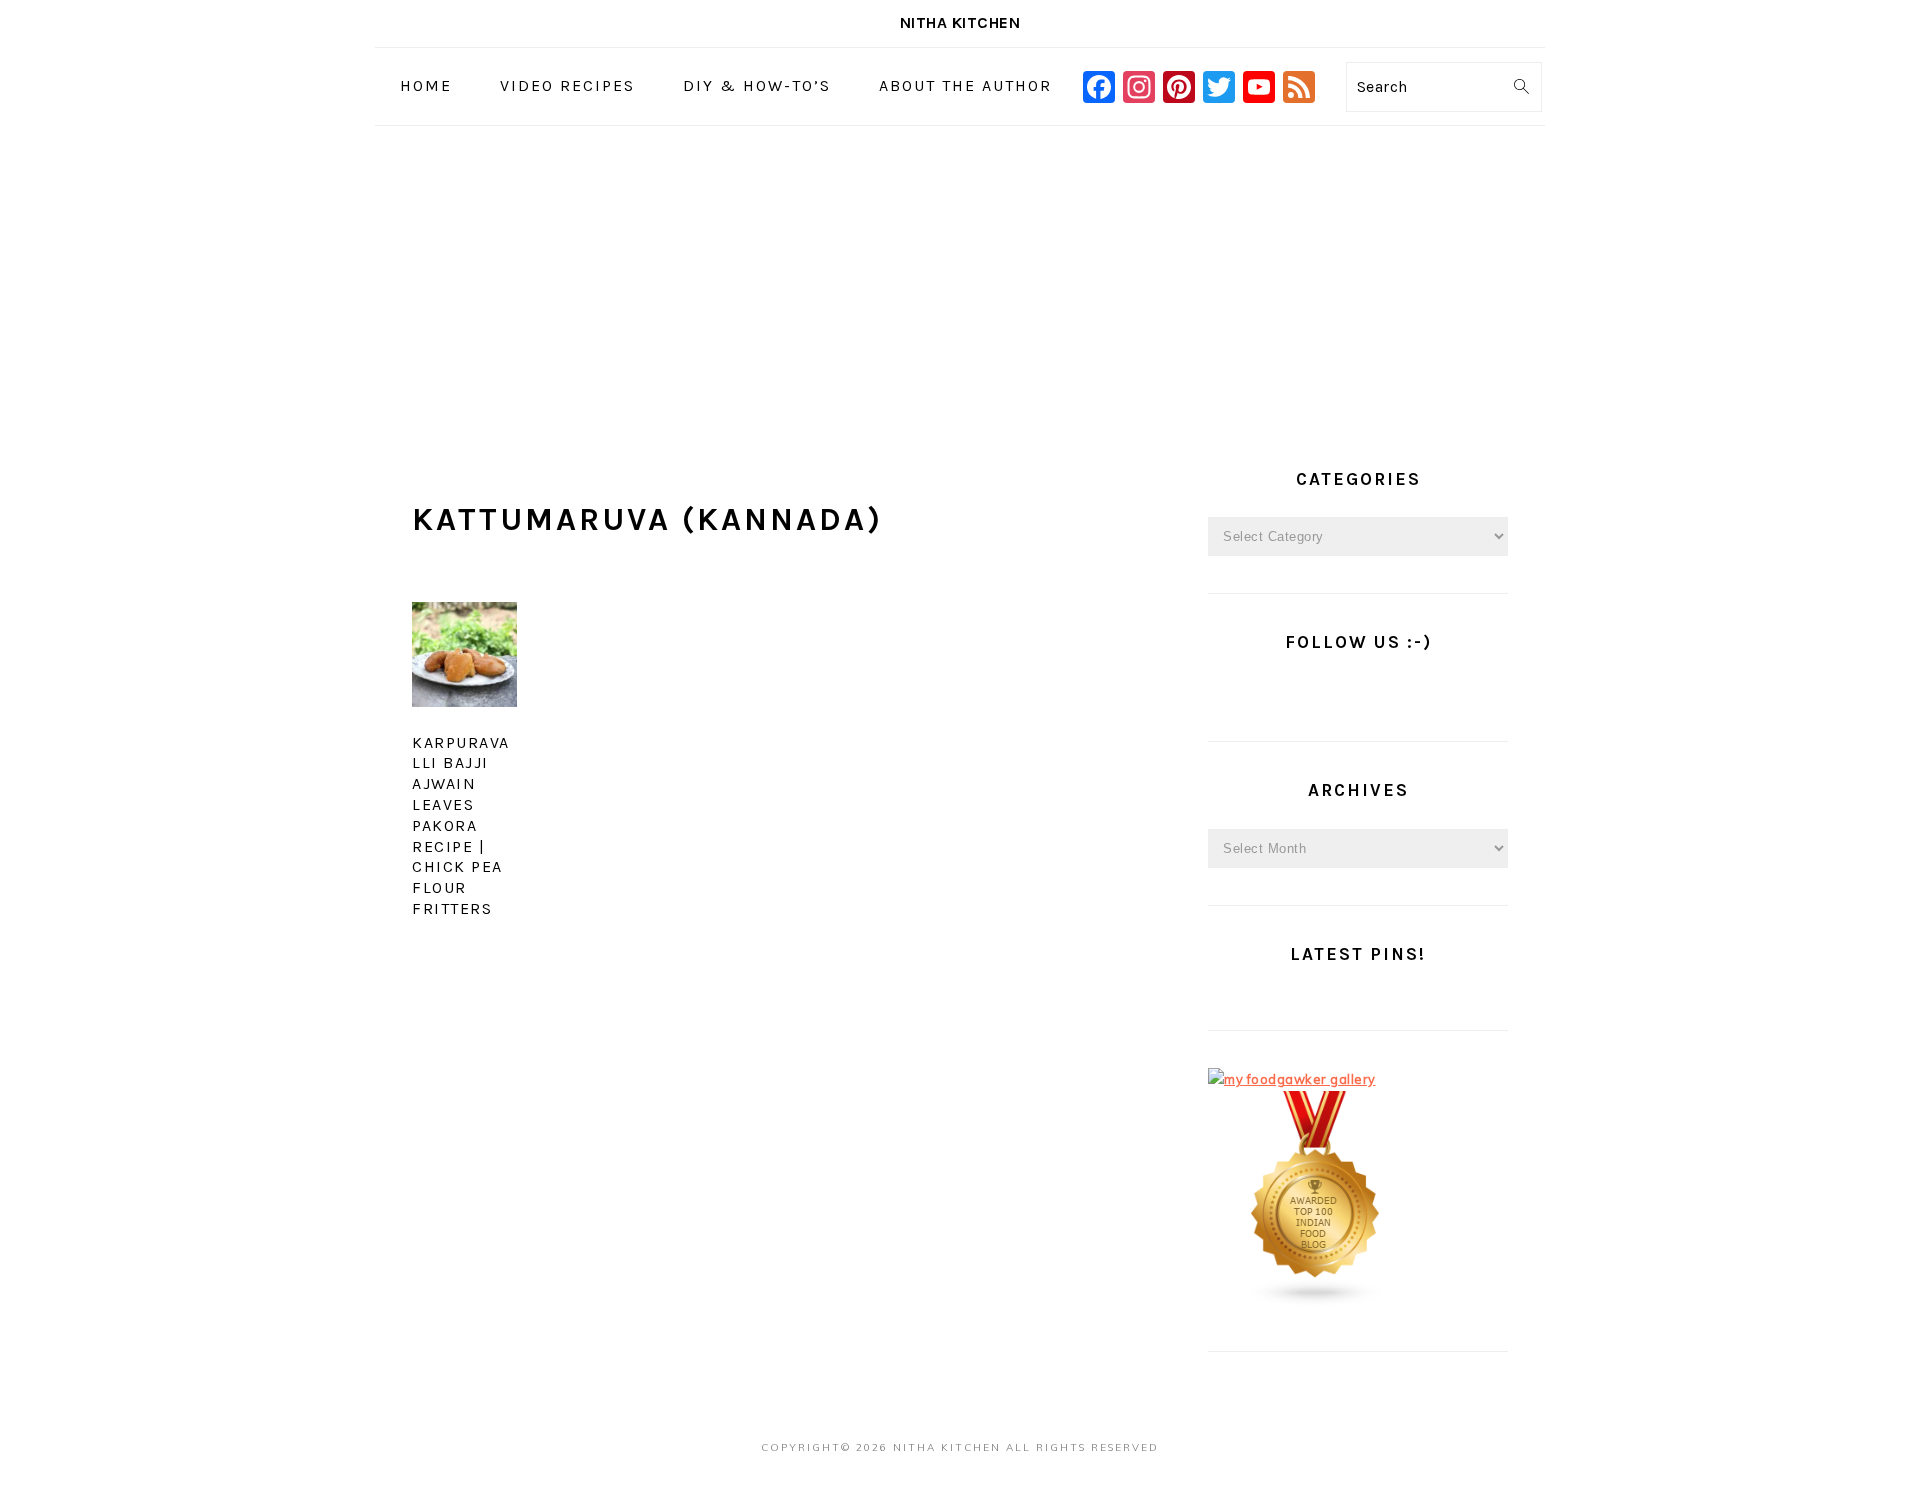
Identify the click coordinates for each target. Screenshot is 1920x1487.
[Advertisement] (960, 276)
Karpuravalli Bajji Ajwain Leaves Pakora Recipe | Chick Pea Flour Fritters (461, 825)
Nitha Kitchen (960, 22)
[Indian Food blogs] (1316, 1302)
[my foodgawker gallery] (1292, 1079)
